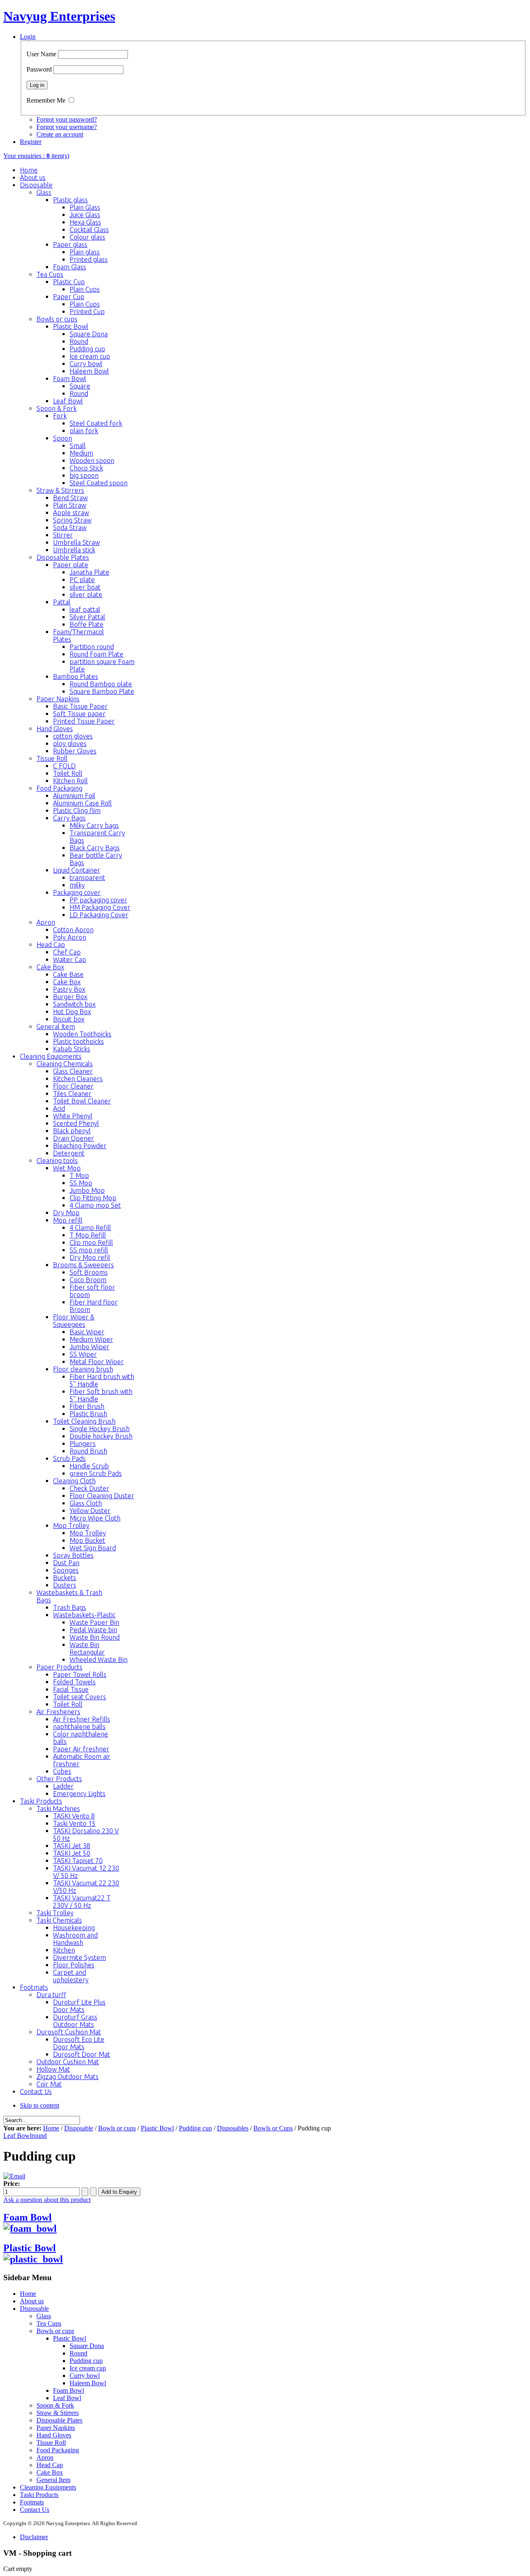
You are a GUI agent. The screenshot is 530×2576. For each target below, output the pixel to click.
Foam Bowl (28, 2217)
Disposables (233, 2128)
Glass (44, 2316)
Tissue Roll (51, 2443)
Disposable (79, 2128)
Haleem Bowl (88, 2383)
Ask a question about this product (47, 2200)
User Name (41, 54)
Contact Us (35, 2510)
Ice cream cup (88, 2368)
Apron (45, 2457)
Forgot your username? (67, 127)
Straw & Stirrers (58, 2413)
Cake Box (50, 2472)
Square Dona (87, 2346)
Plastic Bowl (157, 2128)
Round (78, 2353)
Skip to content (40, 2105)
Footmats (32, 2502)
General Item (53, 2480)
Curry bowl (85, 2376)
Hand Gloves (54, 2435)
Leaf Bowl (17, 2136)
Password (39, 69)
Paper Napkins (56, 2428)
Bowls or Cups (273, 2128)
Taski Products (39, 2495)
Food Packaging (58, 2450)
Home (51, 2128)
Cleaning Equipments (48, 2487)
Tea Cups (49, 2323)
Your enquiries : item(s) (36, 156)
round (39, 2136)
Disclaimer (34, 2537)
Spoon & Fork (55, 2405)
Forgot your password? (67, 119)
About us (32, 2301)
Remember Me (46, 100)
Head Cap (50, 2465)
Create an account (60, 134)
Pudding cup (195, 2128)
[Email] (14, 2176)
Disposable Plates (59, 2420)
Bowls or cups (117, 2128)
